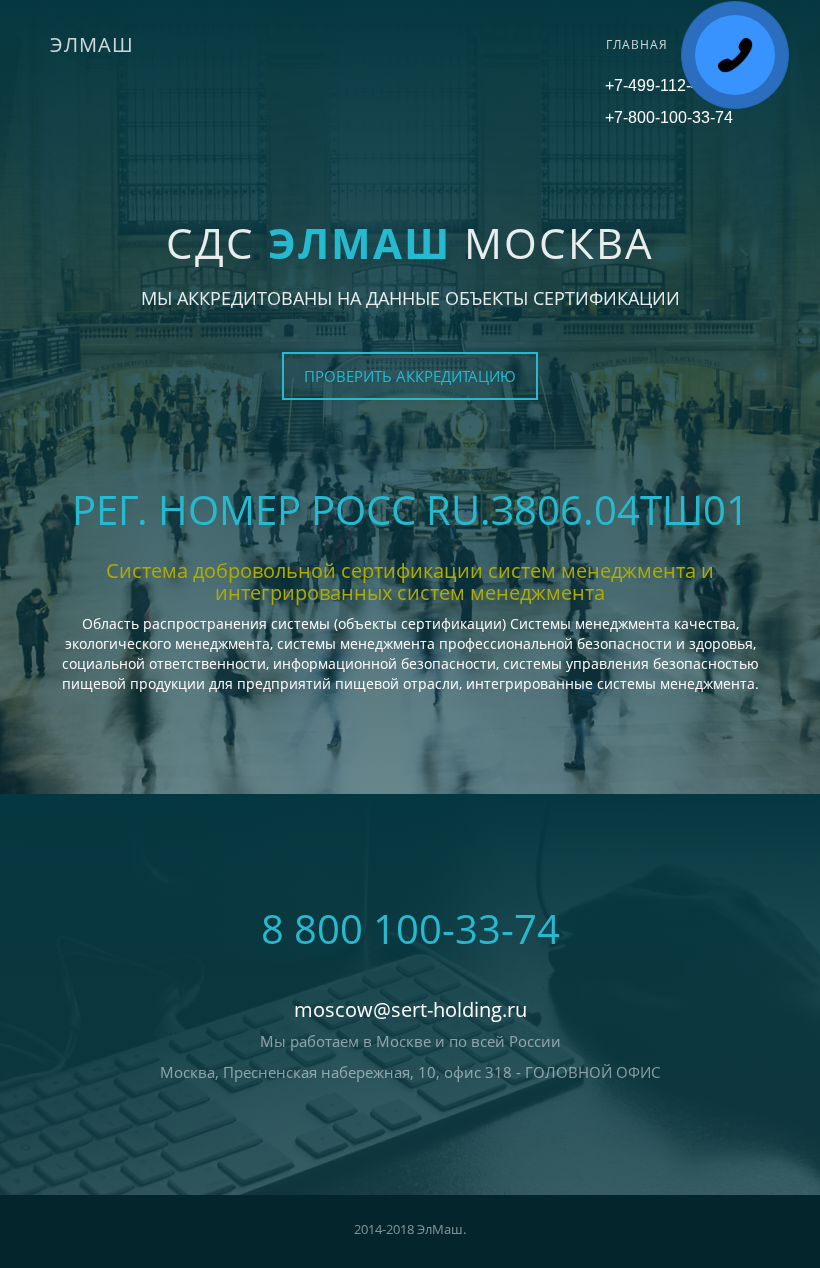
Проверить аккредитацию (410, 376)
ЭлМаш (92, 44)
